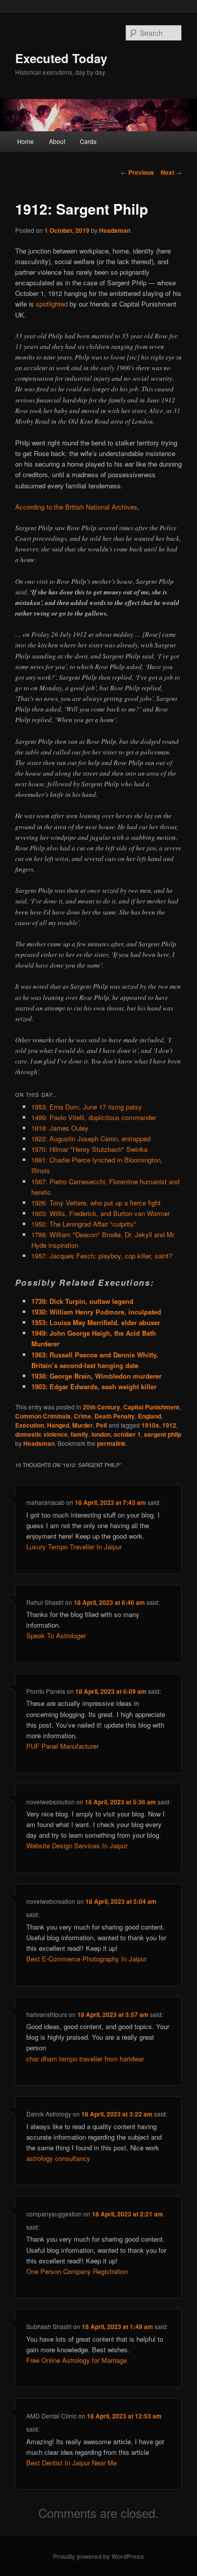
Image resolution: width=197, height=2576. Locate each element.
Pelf (102, 1425)
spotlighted (52, 304)
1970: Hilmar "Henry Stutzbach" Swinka (89, 1149)
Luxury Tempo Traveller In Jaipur (74, 1547)
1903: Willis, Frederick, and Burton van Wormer (101, 1213)
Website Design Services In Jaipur (77, 1846)
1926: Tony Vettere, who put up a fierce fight (96, 1203)
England (150, 1416)
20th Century (102, 1407)
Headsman (115, 230)
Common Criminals (43, 1416)
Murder (83, 1425)
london (101, 1434)
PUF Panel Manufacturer (62, 1746)
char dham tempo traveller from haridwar (85, 2059)
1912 (169, 1425)
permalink (111, 1443)
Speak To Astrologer (56, 1635)
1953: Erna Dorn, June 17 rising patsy (87, 1107)
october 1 (127, 1434)
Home (26, 141)
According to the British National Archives (76, 507)
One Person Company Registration (77, 2271)
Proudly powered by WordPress (98, 2556)
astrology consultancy (58, 2158)
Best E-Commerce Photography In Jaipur (86, 1959)
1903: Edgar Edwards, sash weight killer (94, 1386)
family (80, 1434)
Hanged (58, 1425)
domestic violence (41, 1434)
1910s (150, 1425)
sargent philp (163, 1434)
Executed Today (61, 58)
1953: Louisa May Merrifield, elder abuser (96, 1322)
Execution (30, 1425)
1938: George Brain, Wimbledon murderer (96, 1376)
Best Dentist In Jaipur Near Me (71, 2463)
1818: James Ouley (60, 1128)
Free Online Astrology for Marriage (77, 2360)
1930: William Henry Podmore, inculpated (96, 1312)
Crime (83, 1416)
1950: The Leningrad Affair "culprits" (84, 1224)
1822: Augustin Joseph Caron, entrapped (91, 1139)
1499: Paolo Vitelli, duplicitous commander (94, 1117)
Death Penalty (115, 1416)
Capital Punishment (151, 1407)
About (57, 141)
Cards (88, 141)
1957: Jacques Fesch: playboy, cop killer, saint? (102, 1256)
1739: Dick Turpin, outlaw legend (82, 1301)
